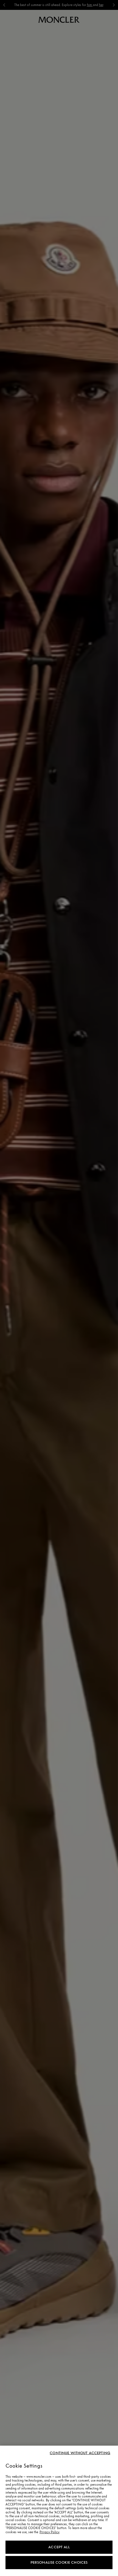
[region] (59, 2511)
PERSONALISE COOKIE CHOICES (59, 2562)
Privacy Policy (50, 2532)
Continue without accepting (80, 2453)
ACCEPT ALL (59, 2547)
